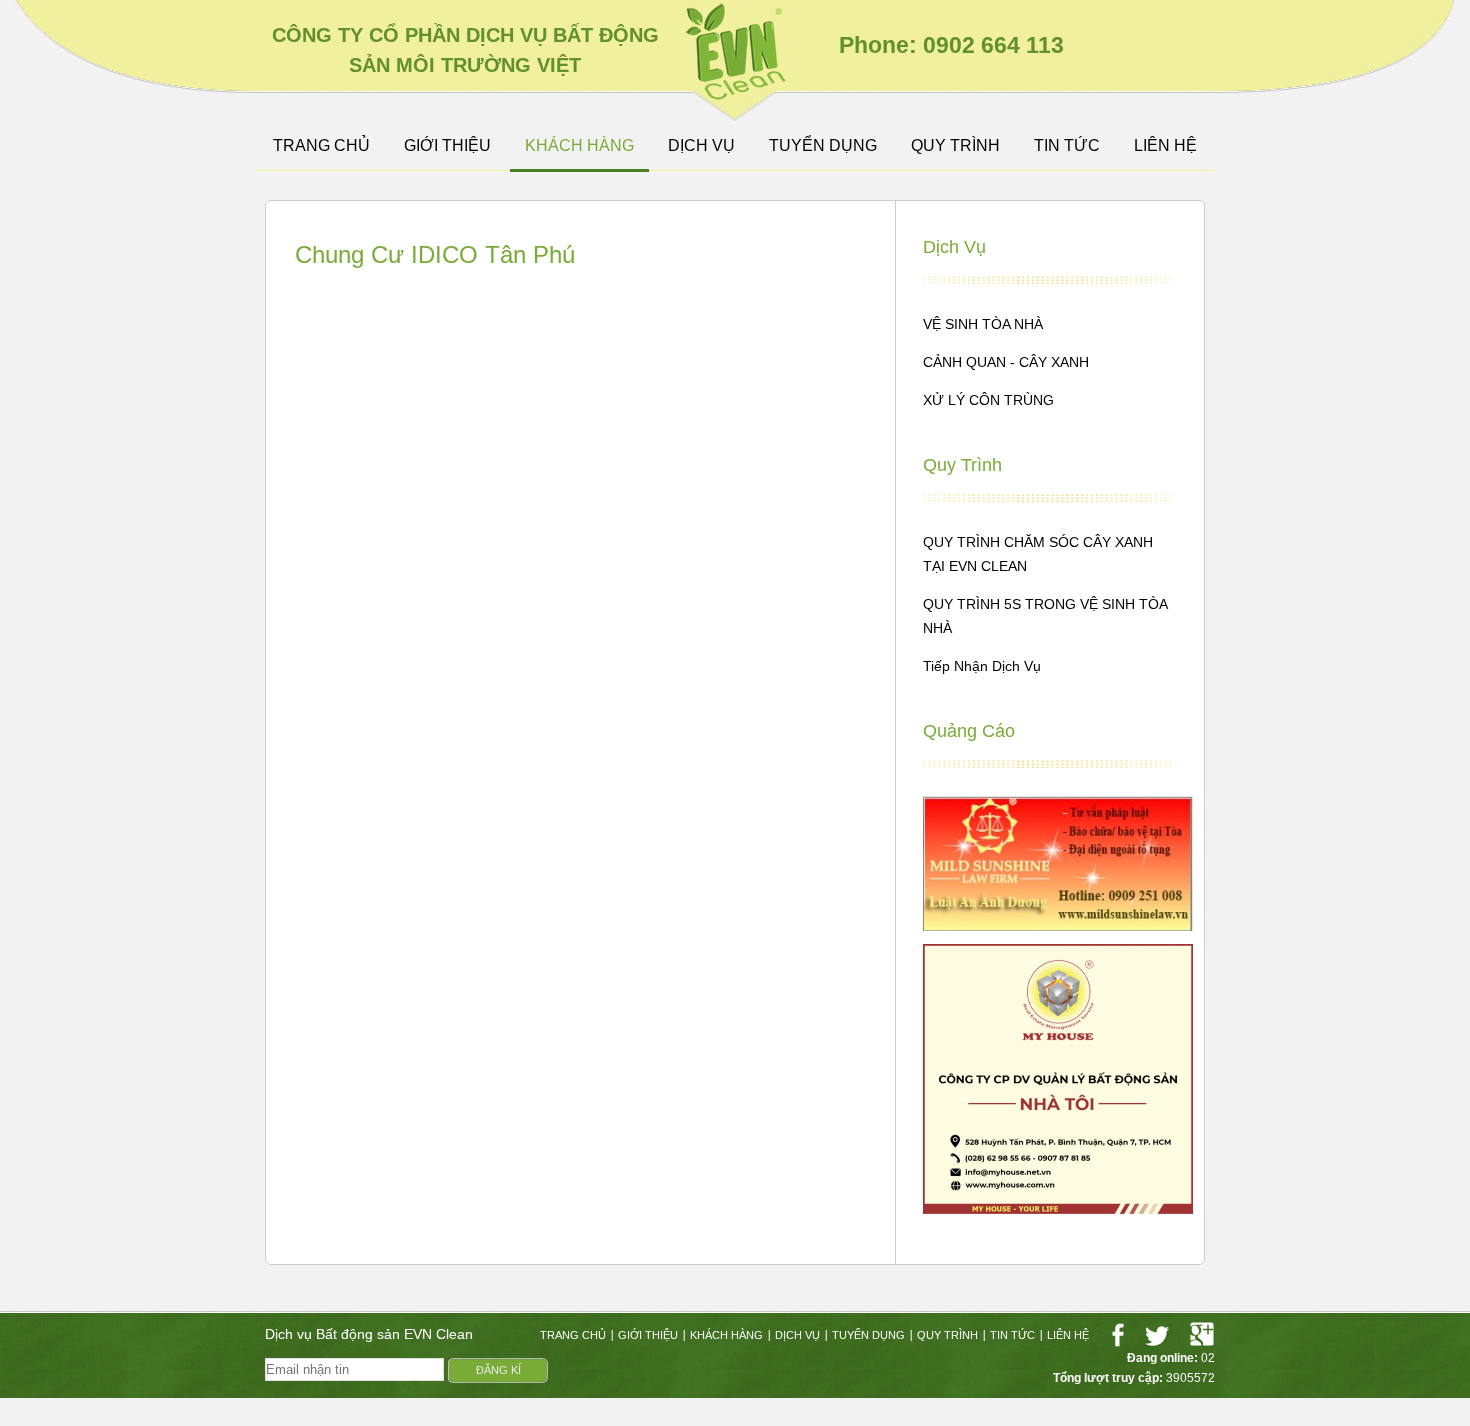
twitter (1157, 1334)
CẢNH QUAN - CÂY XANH (1006, 362)
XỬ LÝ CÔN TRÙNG (988, 400)
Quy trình (955, 146)
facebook (1117, 1334)
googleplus (1202, 1334)
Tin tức (1067, 146)
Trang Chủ (321, 146)
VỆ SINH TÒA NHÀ (983, 324)
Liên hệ (1165, 146)
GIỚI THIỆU (447, 146)
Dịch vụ (701, 146)
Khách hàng (579, 146)
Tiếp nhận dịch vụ (982, 666)
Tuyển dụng (823, 146)
